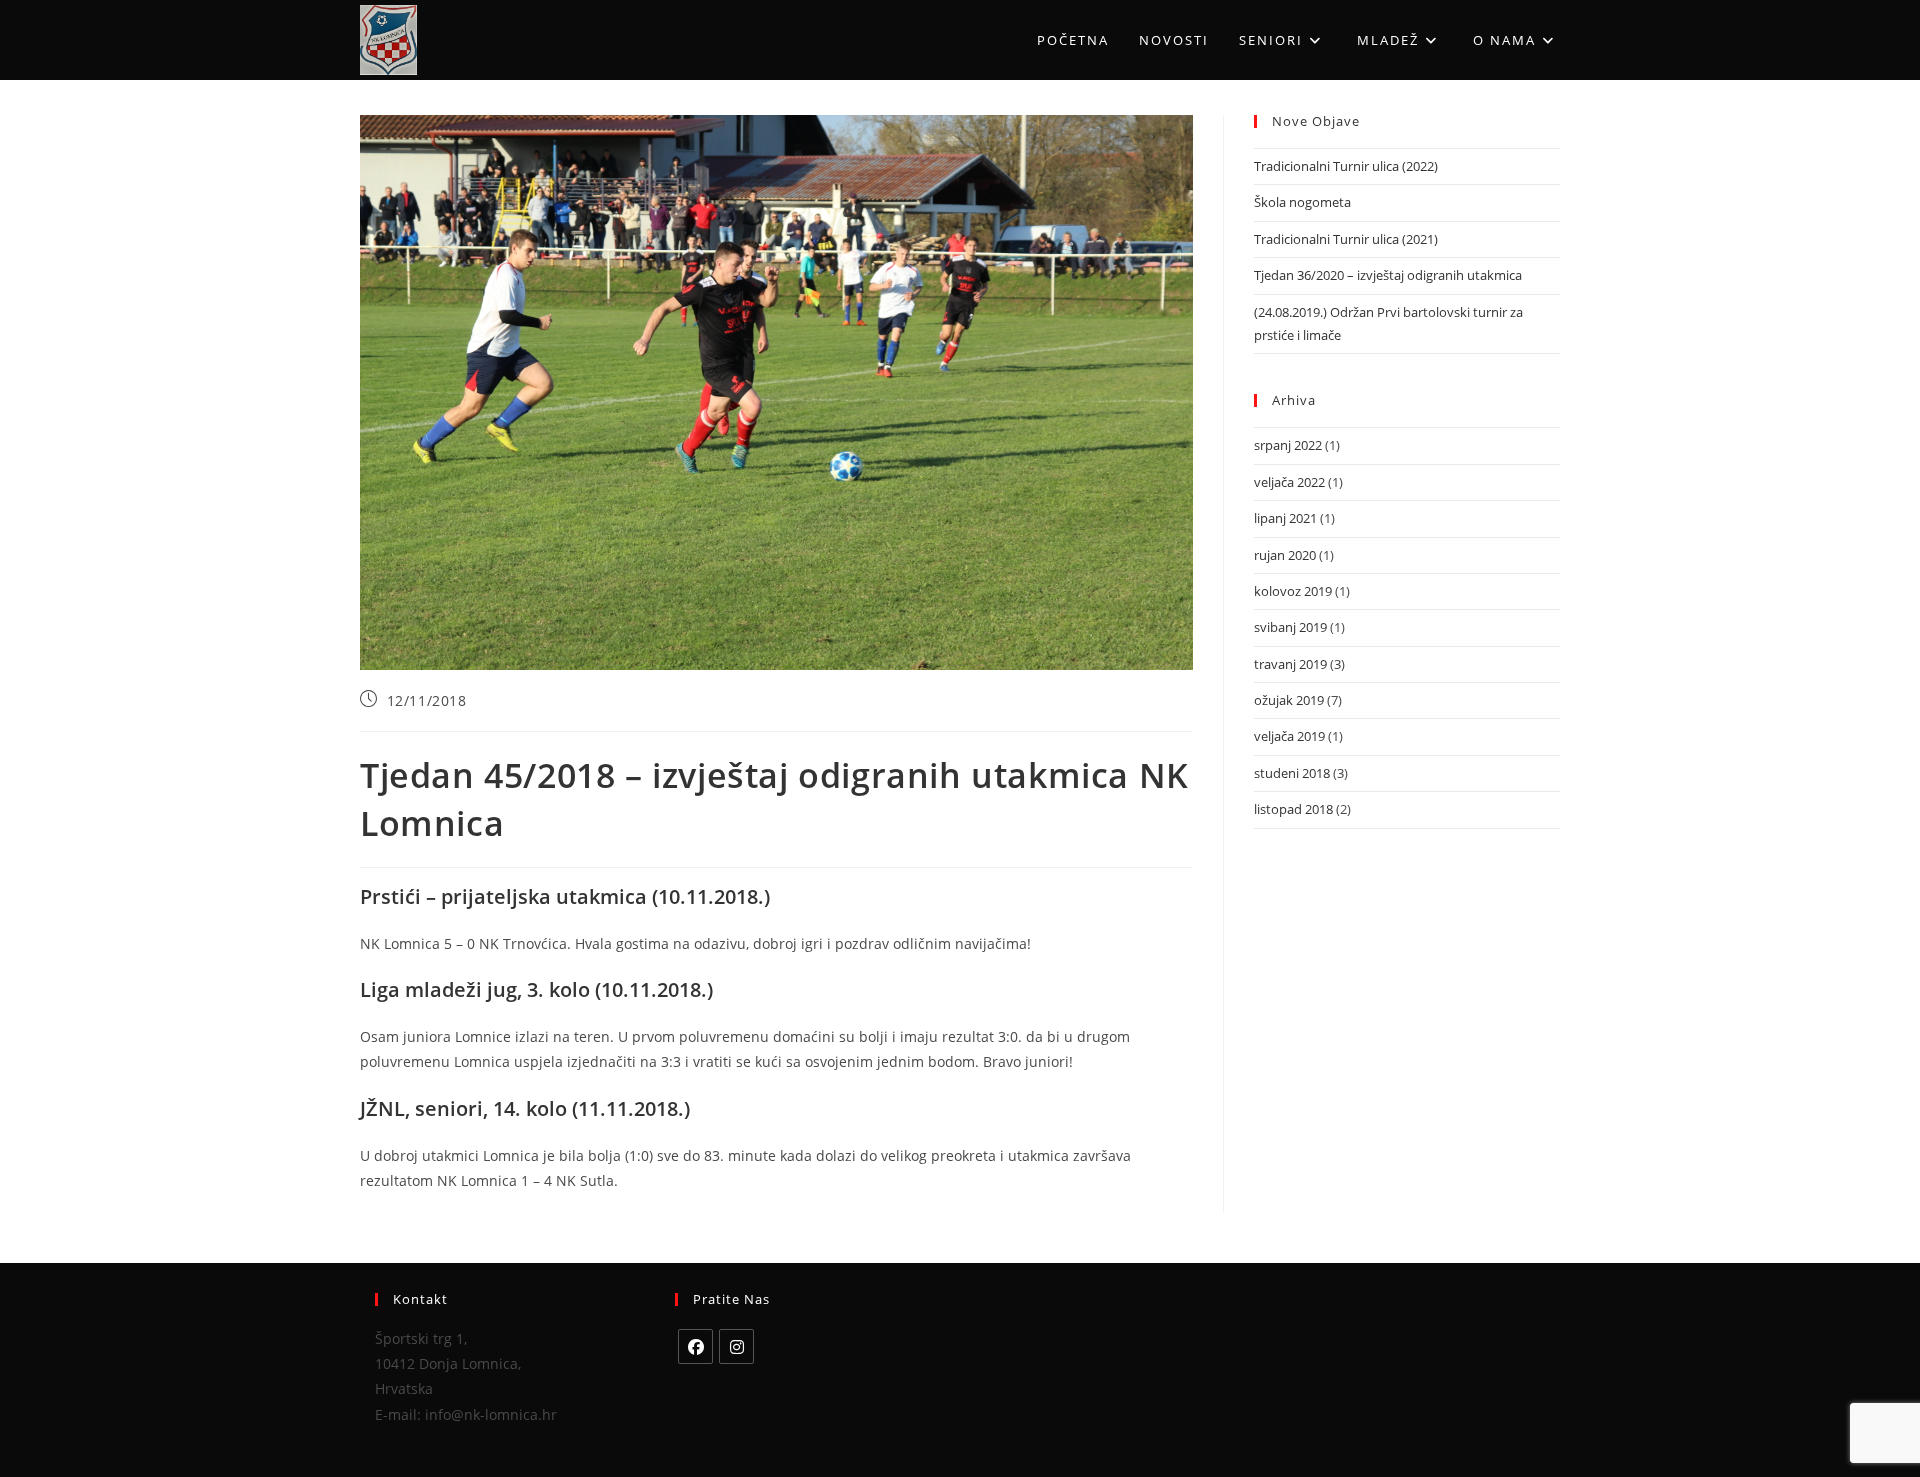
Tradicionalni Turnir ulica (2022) (1346, 166)
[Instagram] (736, 1346)
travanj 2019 (1290, 664)
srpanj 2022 (1288, 445)
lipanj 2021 (1285, 518)
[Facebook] (695, 1346)
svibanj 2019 (1290, 627)
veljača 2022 (1289, 482)
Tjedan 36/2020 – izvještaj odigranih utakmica (1388, 275)
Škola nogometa (1302, 202)
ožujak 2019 (1289, 700)
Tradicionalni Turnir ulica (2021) (1346, 239)
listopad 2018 (1293, 809)
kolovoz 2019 (1293, 591)
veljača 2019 (1289, 736)
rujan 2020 (1285, 555)
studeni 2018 (1292, 773)
